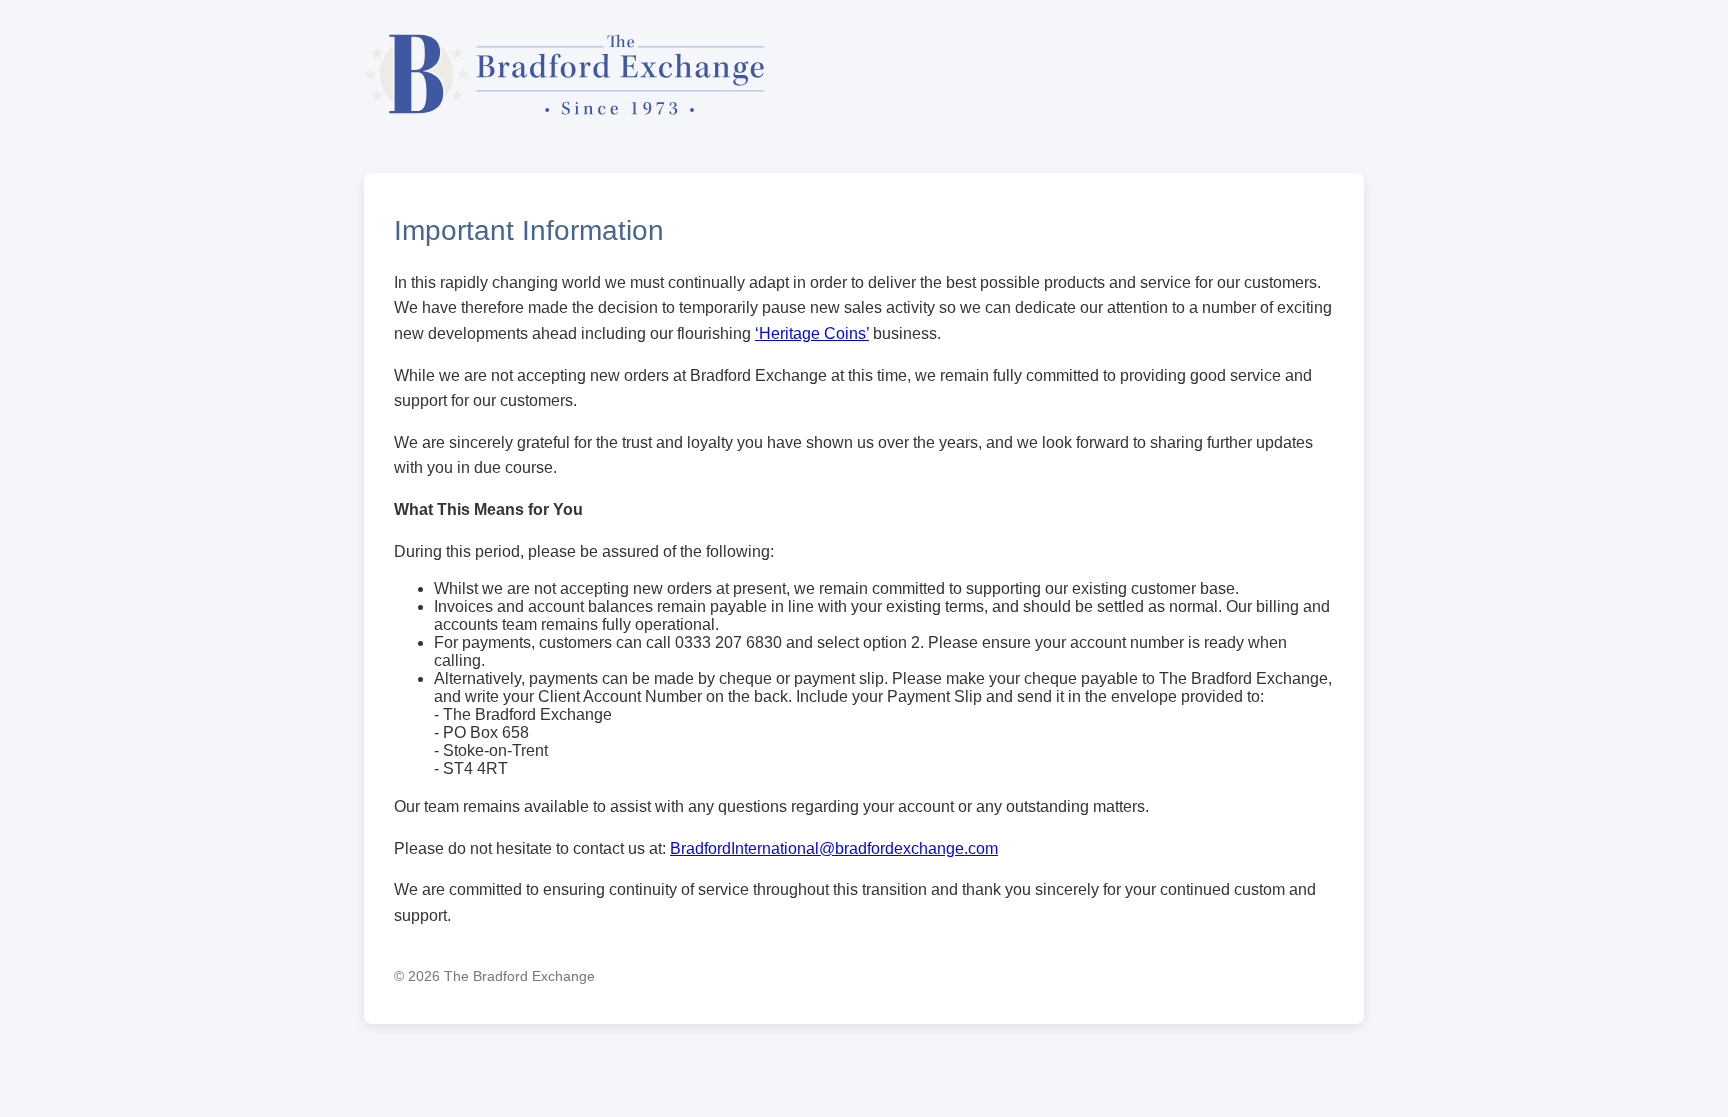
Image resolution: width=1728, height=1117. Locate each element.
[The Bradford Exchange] (564, 123)
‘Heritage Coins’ (812, 333)
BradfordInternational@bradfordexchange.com (834, 848)
